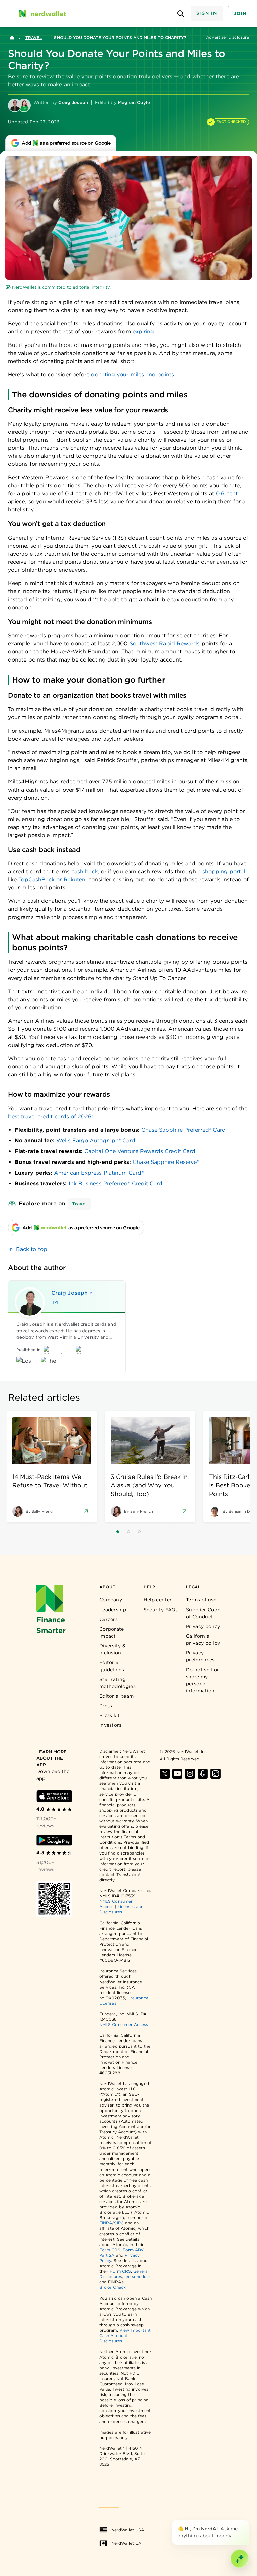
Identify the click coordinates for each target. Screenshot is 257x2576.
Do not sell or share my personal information (202, 1680)
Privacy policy (203, 1626)
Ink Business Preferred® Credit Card (116, 1183)
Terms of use (201, 1600)
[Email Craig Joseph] (55, 1302)
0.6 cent (227, 493)
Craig (69, 1293)
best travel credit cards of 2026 (50, 1116)
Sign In (207, 13)
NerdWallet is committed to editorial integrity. (61, 287)
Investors (111, 1725)
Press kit (110, 1715)
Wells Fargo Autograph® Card (96, 1141)
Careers (109, 1619)
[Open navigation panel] (9, 14)
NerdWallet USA (128, 2530)
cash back (85, 871)
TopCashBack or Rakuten (52, 879)
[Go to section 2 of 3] (128, 1532)
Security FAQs (161, 1610)
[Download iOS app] (54, 1796)
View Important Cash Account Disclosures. (125, 2336)
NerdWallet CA (126, 2543)
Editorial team (116, 1696)
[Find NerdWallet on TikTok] (216, 1774)
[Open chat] (240, 2559)
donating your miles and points (132, 374)
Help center (158, 1600)
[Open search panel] (181, 14)
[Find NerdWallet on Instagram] (190, 1774)
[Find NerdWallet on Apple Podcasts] (203, 1774)
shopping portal (224, 871)
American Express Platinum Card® (99, 1173)
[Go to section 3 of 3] (139, 1532)
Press (106, 1706)
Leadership (113, 1610)
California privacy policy (203, 1640)
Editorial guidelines (112, 1666)
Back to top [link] (32, 1249)
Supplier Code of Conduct (203, 1613)
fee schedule (137, 2277)
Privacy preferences (200, 1656)
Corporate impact (112, 1632)
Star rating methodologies (117, 1683)
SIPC (119, 2223)
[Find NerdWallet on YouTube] (177, 1774)
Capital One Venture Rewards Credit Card (140, 1151)
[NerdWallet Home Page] (42, 14)
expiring (143, 332)
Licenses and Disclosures (121, 1909)
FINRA (106, 2223)
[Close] (248, 2521)
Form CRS (110, 2250)
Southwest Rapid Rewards (165, 644)
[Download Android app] (54, 1840)
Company (111, 1600)
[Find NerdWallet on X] (165, 1774)
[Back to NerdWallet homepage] (12, 38)
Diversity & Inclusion (113, 1649)
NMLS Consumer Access (124, 2025)
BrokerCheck (113, 2287)
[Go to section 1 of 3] (118, 1532)
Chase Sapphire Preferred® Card (183, 1130)
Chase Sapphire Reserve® (166, 1162)
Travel (34, 37)
